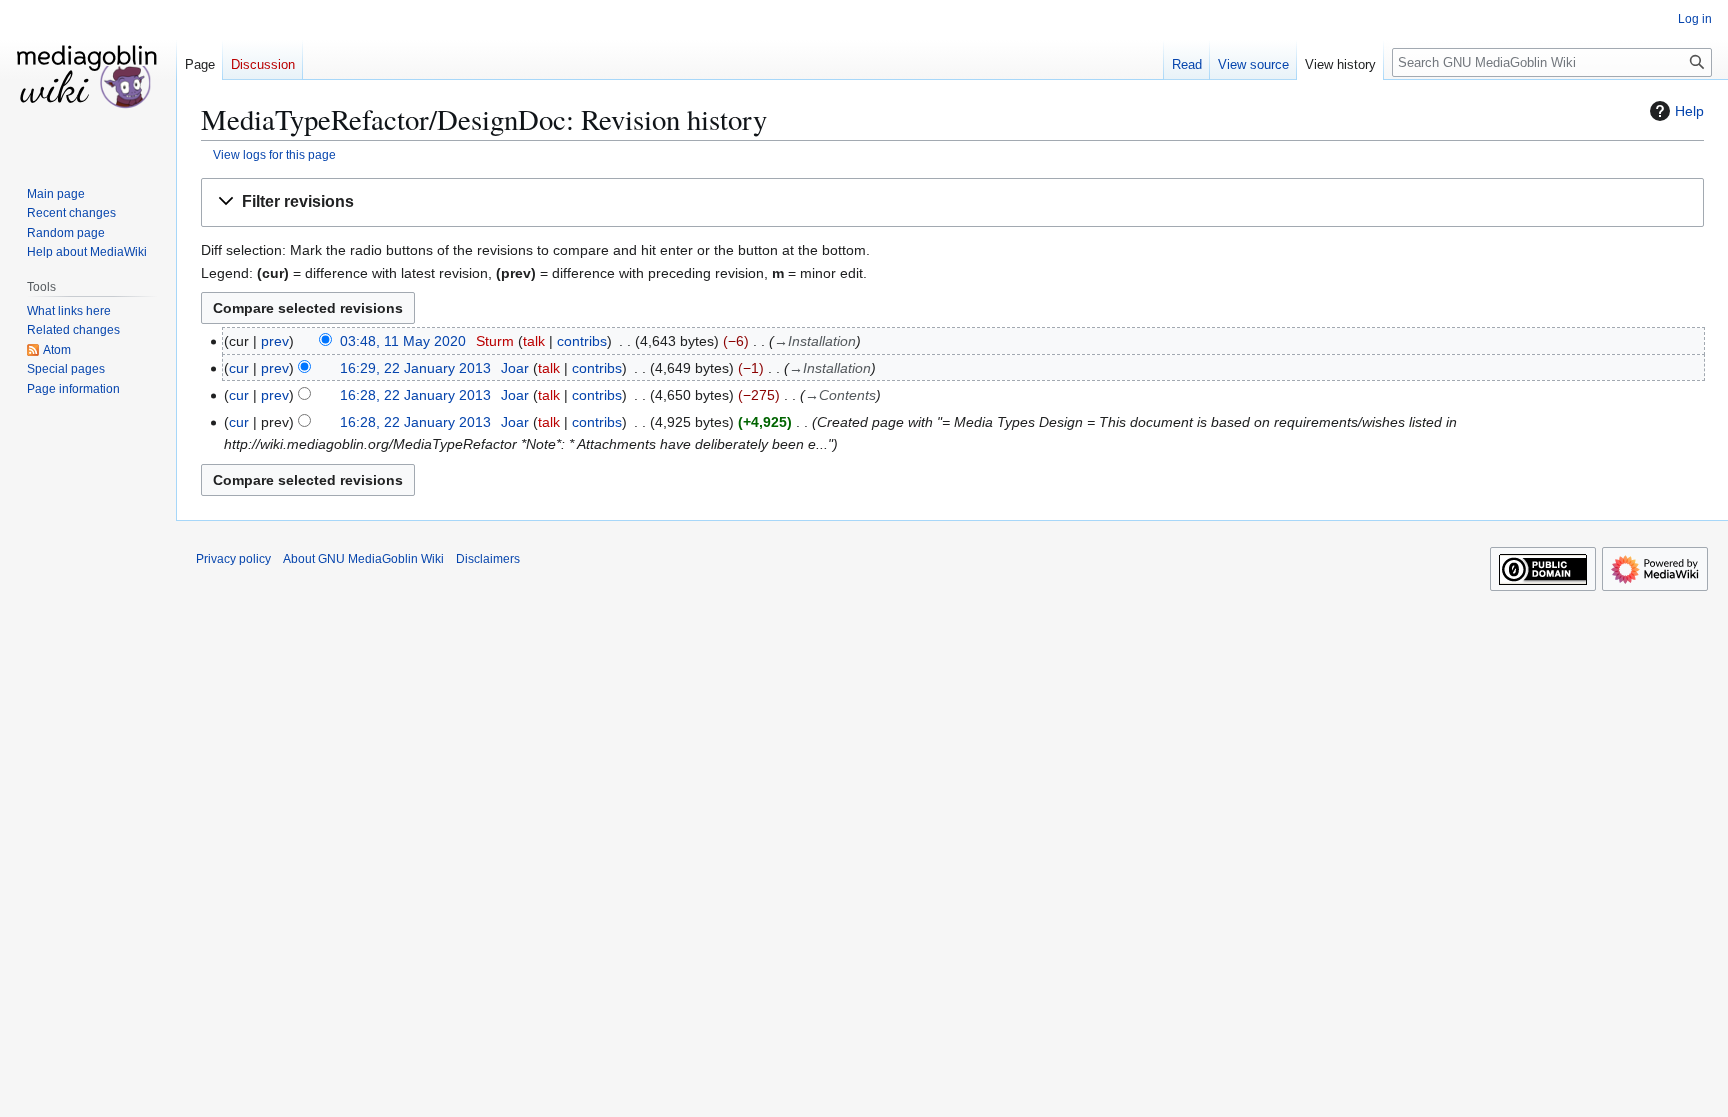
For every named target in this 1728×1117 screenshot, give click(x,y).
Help (1689, 111)
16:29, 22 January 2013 (415, 368)
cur (239, 368)
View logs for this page (274, 154)
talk (534, 341)
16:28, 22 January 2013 (415, 395)
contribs (582, 341)
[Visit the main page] (88, 80)
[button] (952, 202)
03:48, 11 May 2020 (403, 341)
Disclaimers (488, 559)
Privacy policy (233, 559)
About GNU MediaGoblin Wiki (363, 559)
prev (275, 341)
